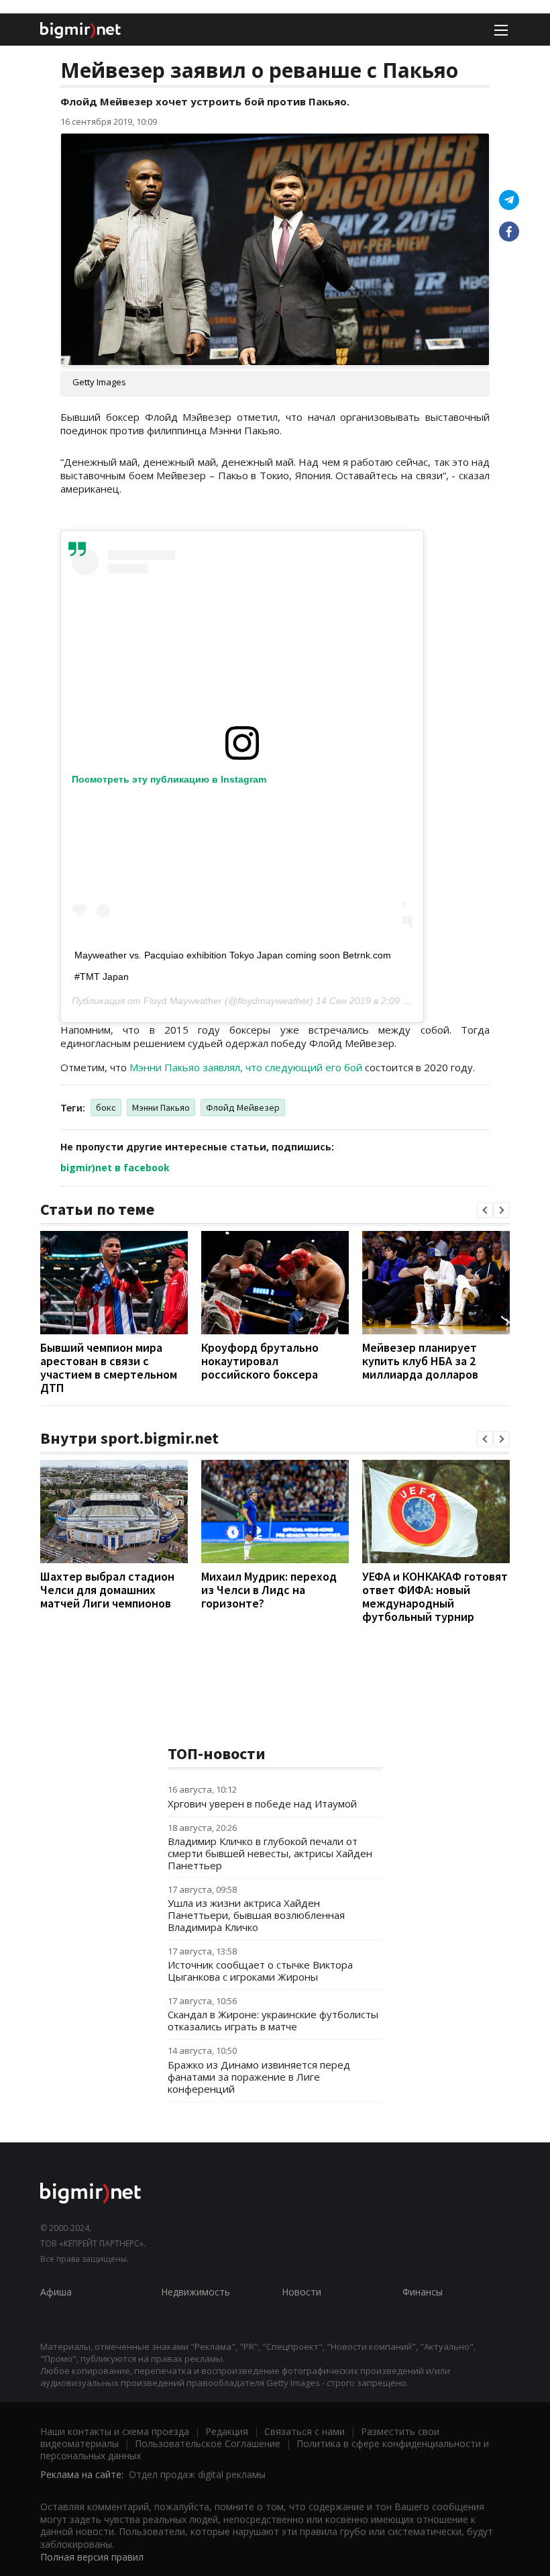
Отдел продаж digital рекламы (197, 2474)
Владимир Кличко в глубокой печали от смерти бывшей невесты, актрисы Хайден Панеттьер (270, 1853)
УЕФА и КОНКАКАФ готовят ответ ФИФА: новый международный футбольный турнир (435, 1596)
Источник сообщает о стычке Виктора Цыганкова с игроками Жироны (260, 1971)
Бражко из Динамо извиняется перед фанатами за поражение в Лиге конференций (259, 2077)
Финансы (423, 2292)
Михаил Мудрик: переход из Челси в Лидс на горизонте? (269, 1590)
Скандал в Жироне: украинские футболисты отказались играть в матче (273, 2020)
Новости (301, 2292)
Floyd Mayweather (183, 1001)
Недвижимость (196, 2292)
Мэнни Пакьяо (161, 1107)
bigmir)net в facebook (115, 1168)
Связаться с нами (305, 2431)
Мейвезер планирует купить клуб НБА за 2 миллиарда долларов (420, 1361)
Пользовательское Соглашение (208, 2443)
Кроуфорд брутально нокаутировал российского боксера (260, 1361)
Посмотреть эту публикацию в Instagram (169, 779)
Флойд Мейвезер (243, 1107)
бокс (106, 1107)
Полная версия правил (92, 2557)
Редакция (227, 2431)
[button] (485, 1210)
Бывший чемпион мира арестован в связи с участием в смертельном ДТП (109, 1368)
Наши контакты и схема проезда (115, 2431)
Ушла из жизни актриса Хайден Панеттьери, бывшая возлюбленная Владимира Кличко (256, 1915)
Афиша (56, 2292)
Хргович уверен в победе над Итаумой (262, 1803)
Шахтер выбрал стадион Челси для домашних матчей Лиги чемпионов (107, 1590)
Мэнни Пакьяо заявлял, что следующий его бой (246, 1067)
